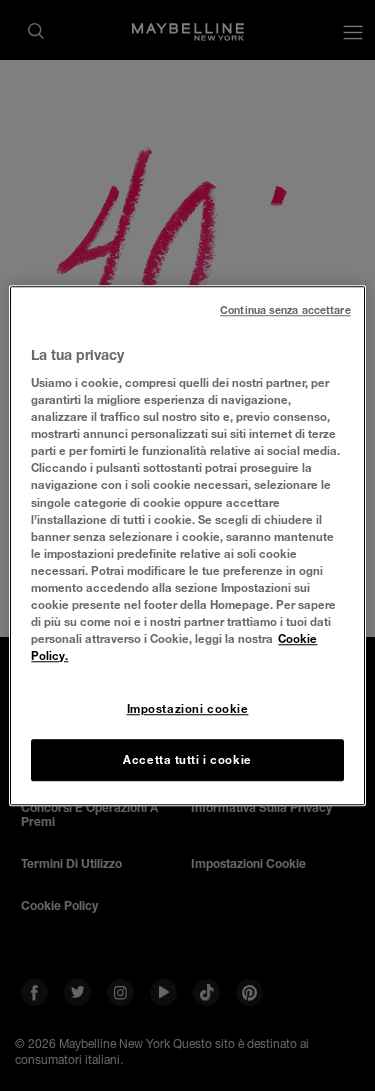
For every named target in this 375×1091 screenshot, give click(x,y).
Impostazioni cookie (188, 708)
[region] (187, 546)
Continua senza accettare (285, 310)
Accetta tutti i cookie (187, 759)
